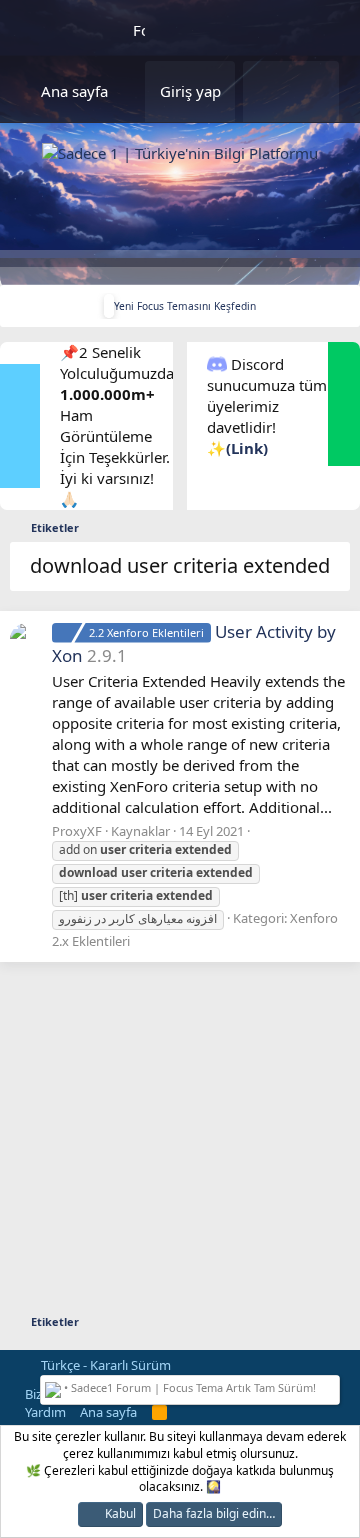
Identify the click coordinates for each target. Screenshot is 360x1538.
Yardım (45, 1412)
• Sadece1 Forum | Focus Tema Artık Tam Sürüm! (188, 1387)
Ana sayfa (74, 91)
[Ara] (315, 91)
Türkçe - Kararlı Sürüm (104, 1365)
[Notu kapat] (331, 1385)
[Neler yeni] (267, 91)
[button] (137, 91)
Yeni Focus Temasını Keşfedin (185, 306)
